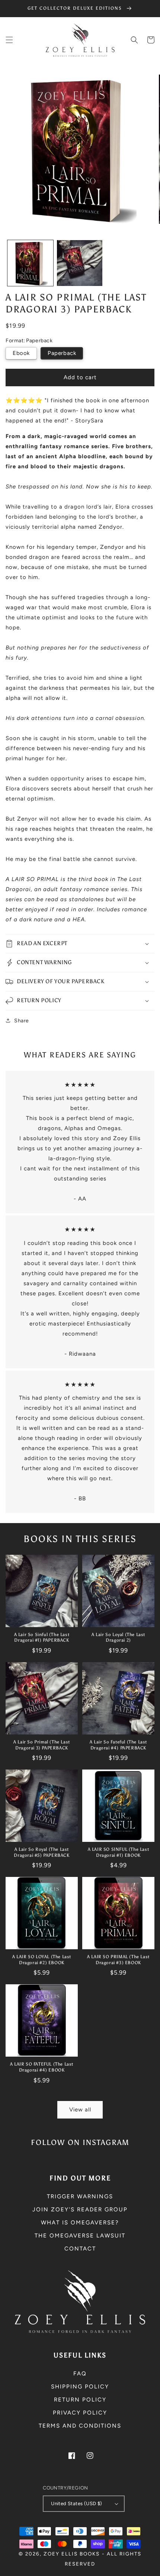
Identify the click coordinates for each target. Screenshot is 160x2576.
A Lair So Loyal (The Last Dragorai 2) (118, 1638)
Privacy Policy (80, 2413)
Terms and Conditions (80, 2426)
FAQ (80, 2374)
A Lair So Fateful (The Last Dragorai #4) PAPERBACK (118, 1745)
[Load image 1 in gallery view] (30, 263)
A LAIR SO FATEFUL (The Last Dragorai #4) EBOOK (42, 2067)
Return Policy (80, 2400)
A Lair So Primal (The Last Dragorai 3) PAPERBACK (42, 1745)
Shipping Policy (80, 2387)
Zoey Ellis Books (72, 2554)
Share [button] (22, 1021)
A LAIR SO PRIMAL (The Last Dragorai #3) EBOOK (118, 1960)
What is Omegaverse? (80, 2223)
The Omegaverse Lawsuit (80, 2236)
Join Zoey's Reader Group (80, 2209)
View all (80, 2110)
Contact (80, 2249)
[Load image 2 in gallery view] (80, 263)
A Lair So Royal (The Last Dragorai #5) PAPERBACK (41, 1852)
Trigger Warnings (80, 2196)
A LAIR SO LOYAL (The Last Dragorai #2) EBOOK (42, 1960)
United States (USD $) (76, 2503)
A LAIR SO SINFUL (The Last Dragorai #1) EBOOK (119, 1852)
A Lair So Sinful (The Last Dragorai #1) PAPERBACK (42, 1638)
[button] (9, 40)
